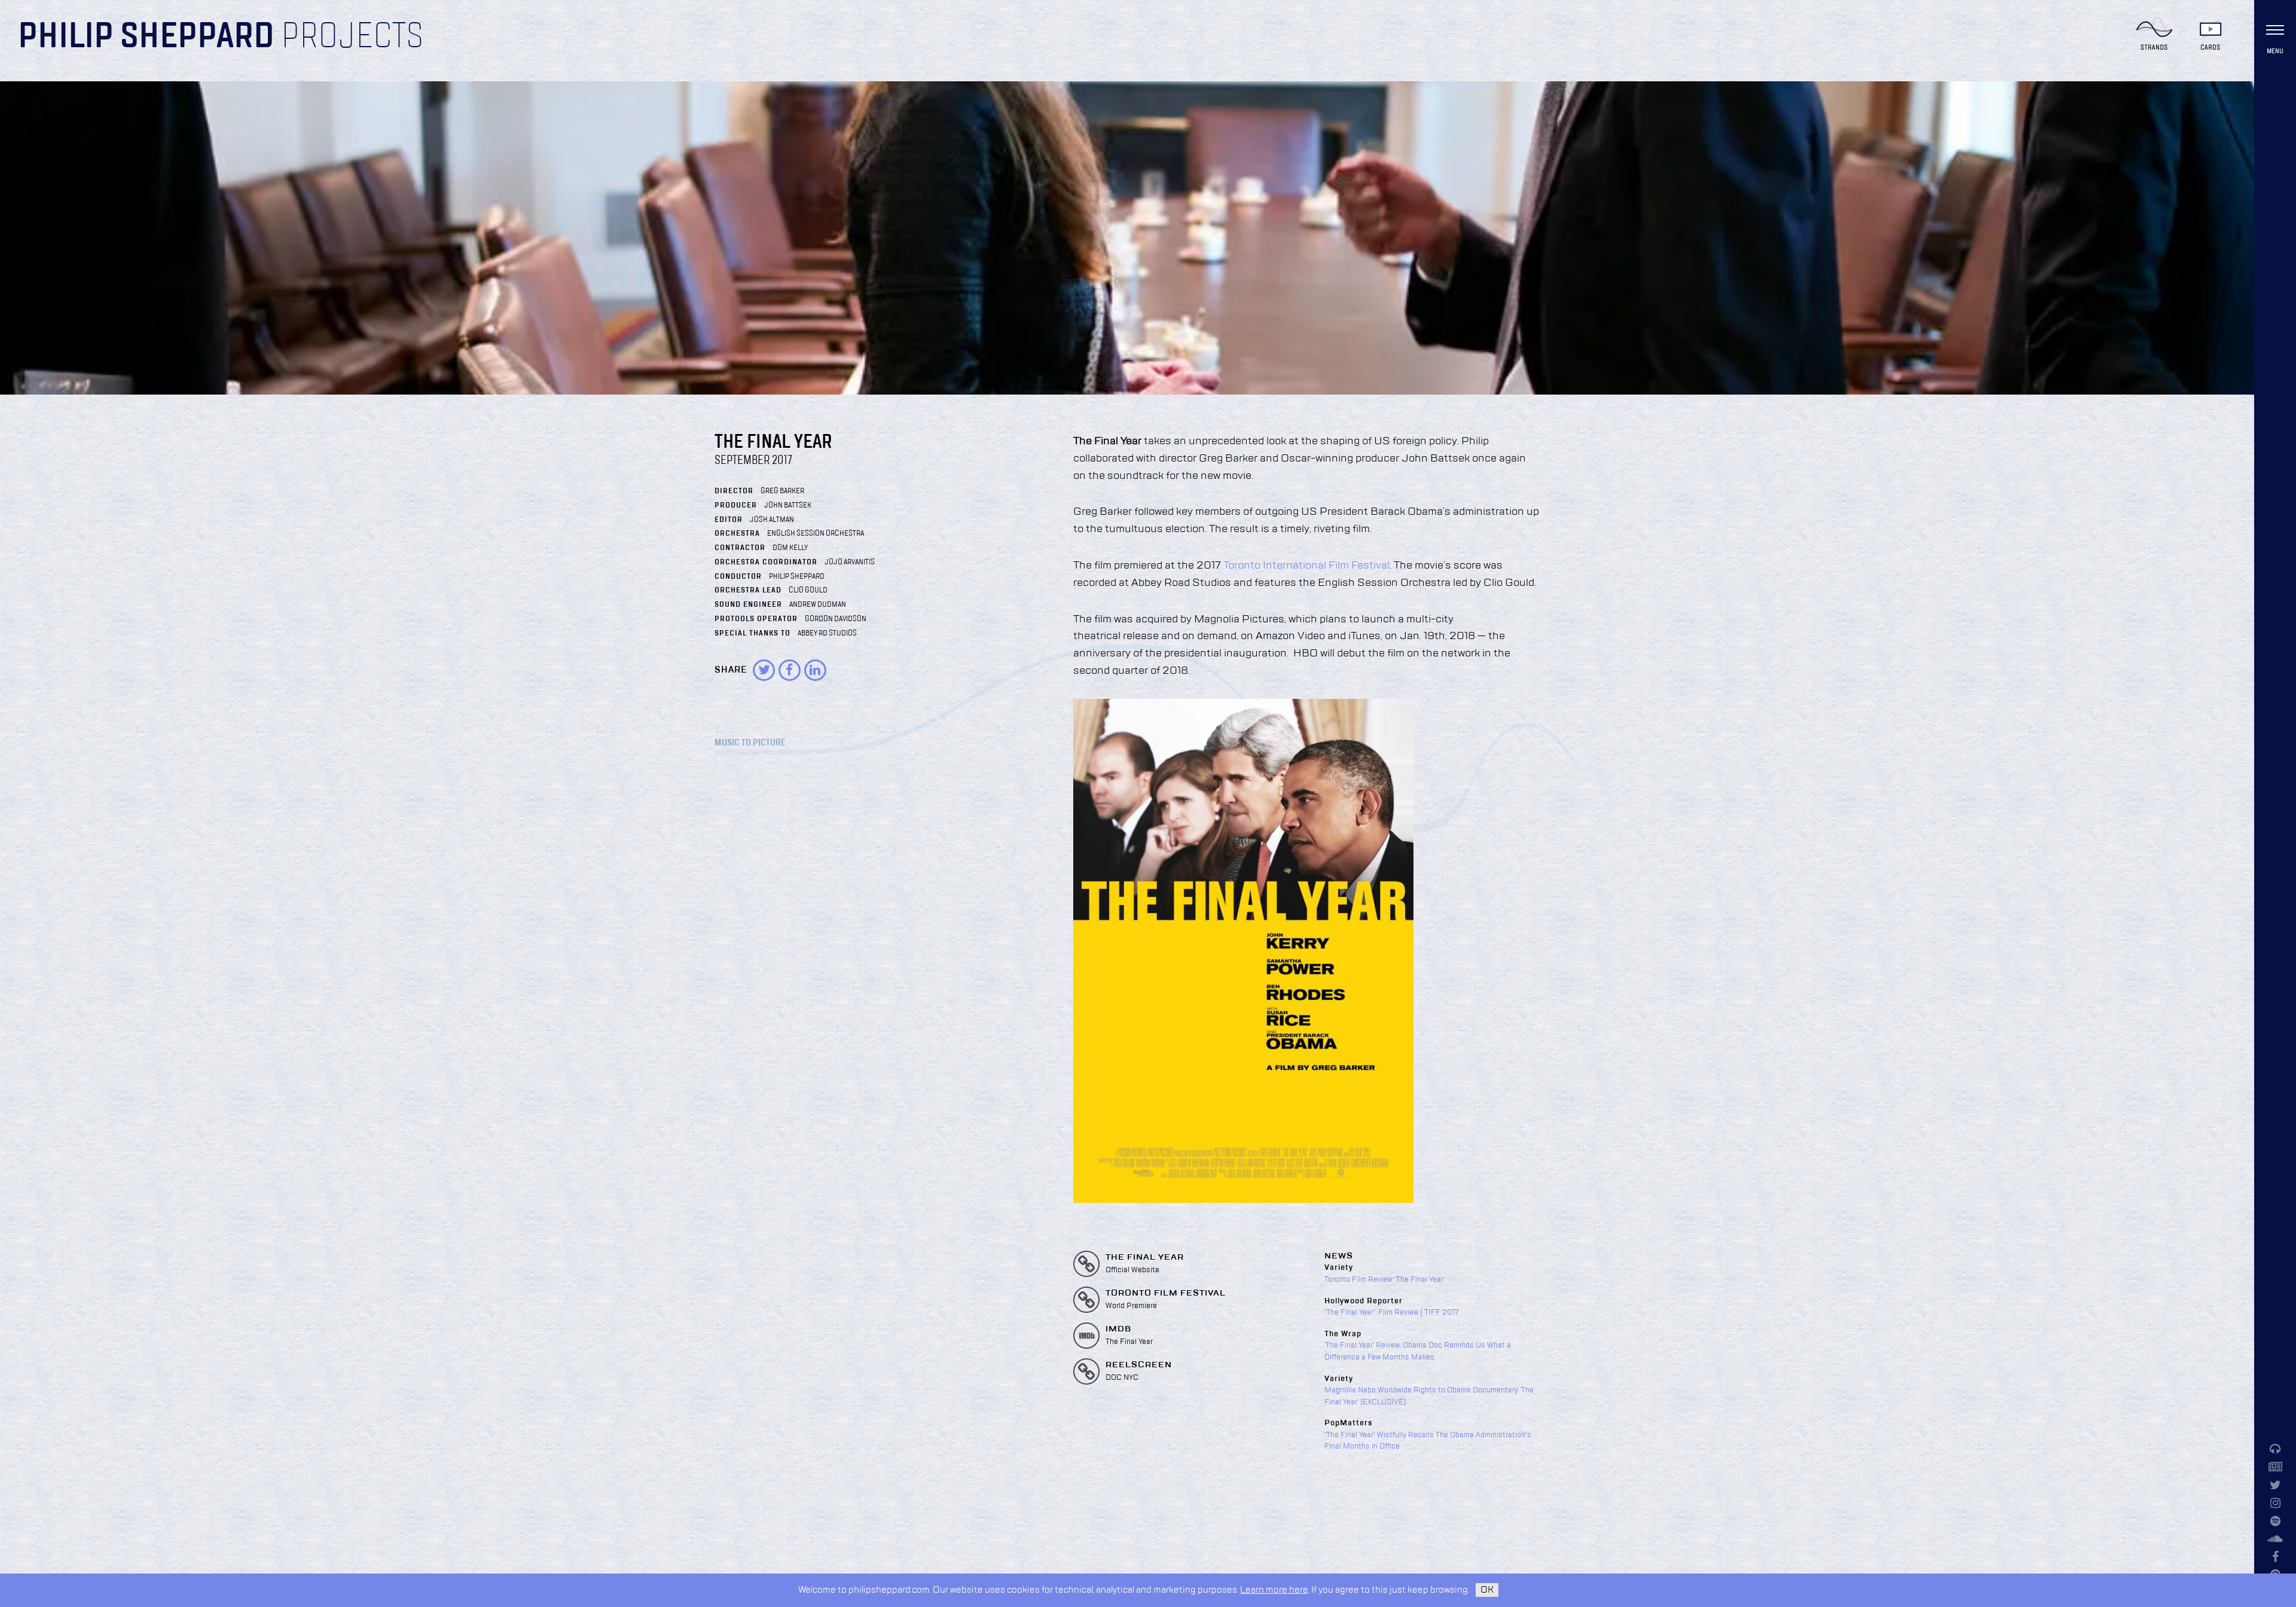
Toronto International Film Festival (1306, 566)
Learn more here (1274, 1590)
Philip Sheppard (146, 37)
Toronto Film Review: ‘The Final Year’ (1384, 1279)
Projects (352, 37)
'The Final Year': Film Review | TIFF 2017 (1392, 1312)
